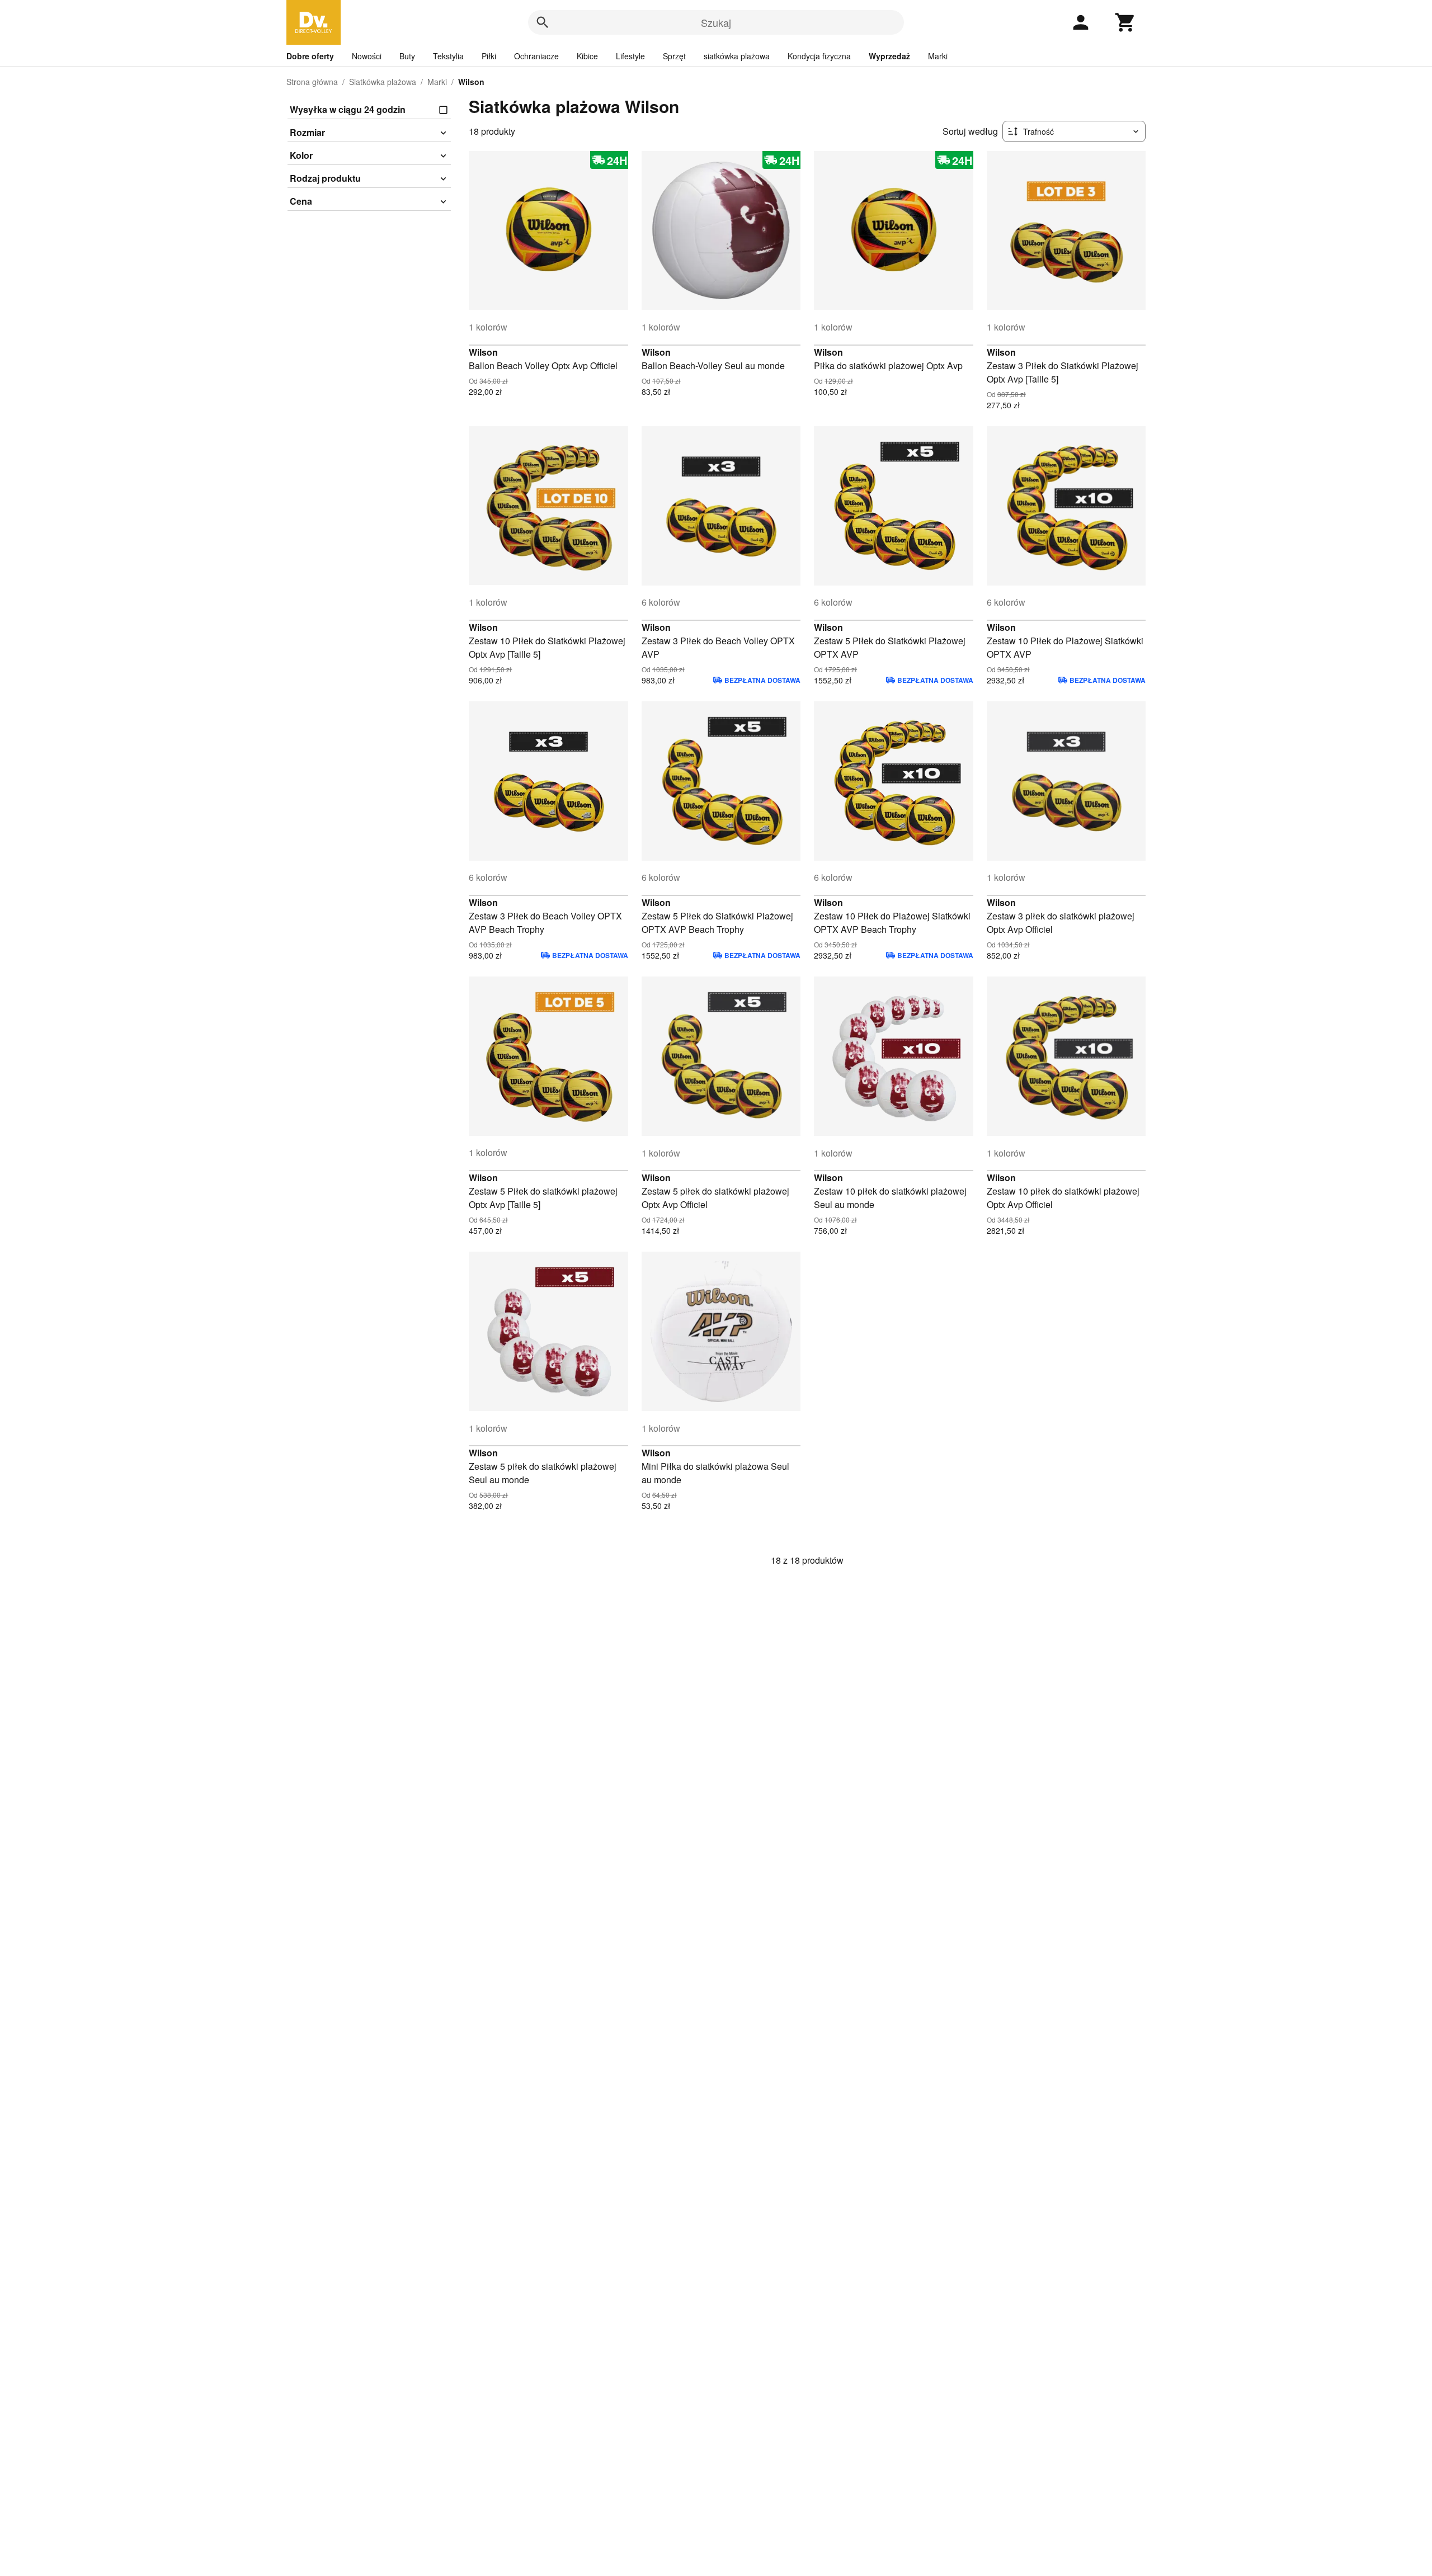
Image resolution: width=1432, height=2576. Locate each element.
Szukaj (716, 22)
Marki (938, 56)
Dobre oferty (310, 56)
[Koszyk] (1125, 22)
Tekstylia (448, 56)
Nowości (367, 56)
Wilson (483, 352)
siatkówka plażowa (737, 56)
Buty (407, 56)
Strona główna (312, 82)
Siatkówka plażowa (383, 82)
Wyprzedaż (889, 56)
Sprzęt (674, 56)
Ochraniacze (536, 56)
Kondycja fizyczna (819, 56)
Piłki (489, 56)
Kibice (587, 56)
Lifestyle (630, 56)
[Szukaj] (543, 22)
